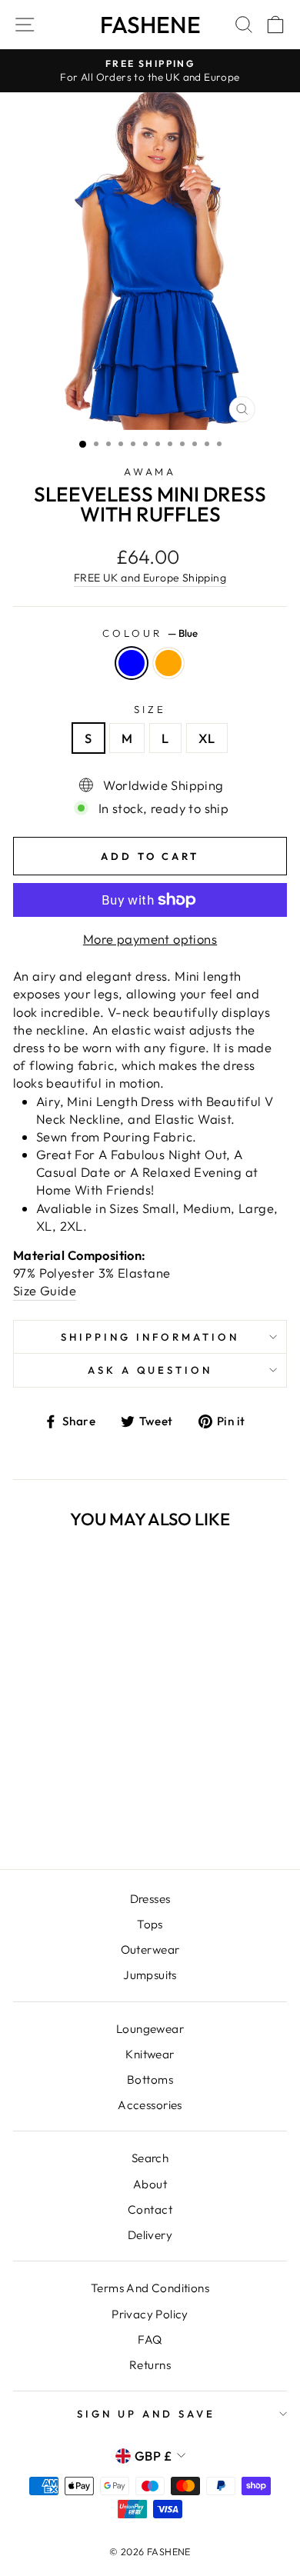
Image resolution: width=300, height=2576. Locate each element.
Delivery (150, 2235)
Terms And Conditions (150, 2288)
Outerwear (150, 1949)
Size (150, 709)
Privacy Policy (150, 2314)
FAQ (150, 2339)
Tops (150, 1924)
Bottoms (150, 2079)
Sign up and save (146, 2414)
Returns (150, 2365)
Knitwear (150, 2054)
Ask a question (150, 1370)
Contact (150, 2209)
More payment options (150, 939)
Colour (150, 633)
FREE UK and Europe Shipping (150, 578)
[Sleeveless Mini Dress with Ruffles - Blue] (57, 1816)
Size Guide (45, 1290)
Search (150, 2158)
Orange (168, 663)
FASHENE (150, 25)
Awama (150, 472)
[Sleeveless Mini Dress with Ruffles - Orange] (74, 1816)
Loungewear (150, 2029)
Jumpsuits (150, 1975)
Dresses (150, 1899)
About (150, 2184)
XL (207, 738)
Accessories (150, 2105)
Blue (132, 663)
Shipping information (150, 1337)
